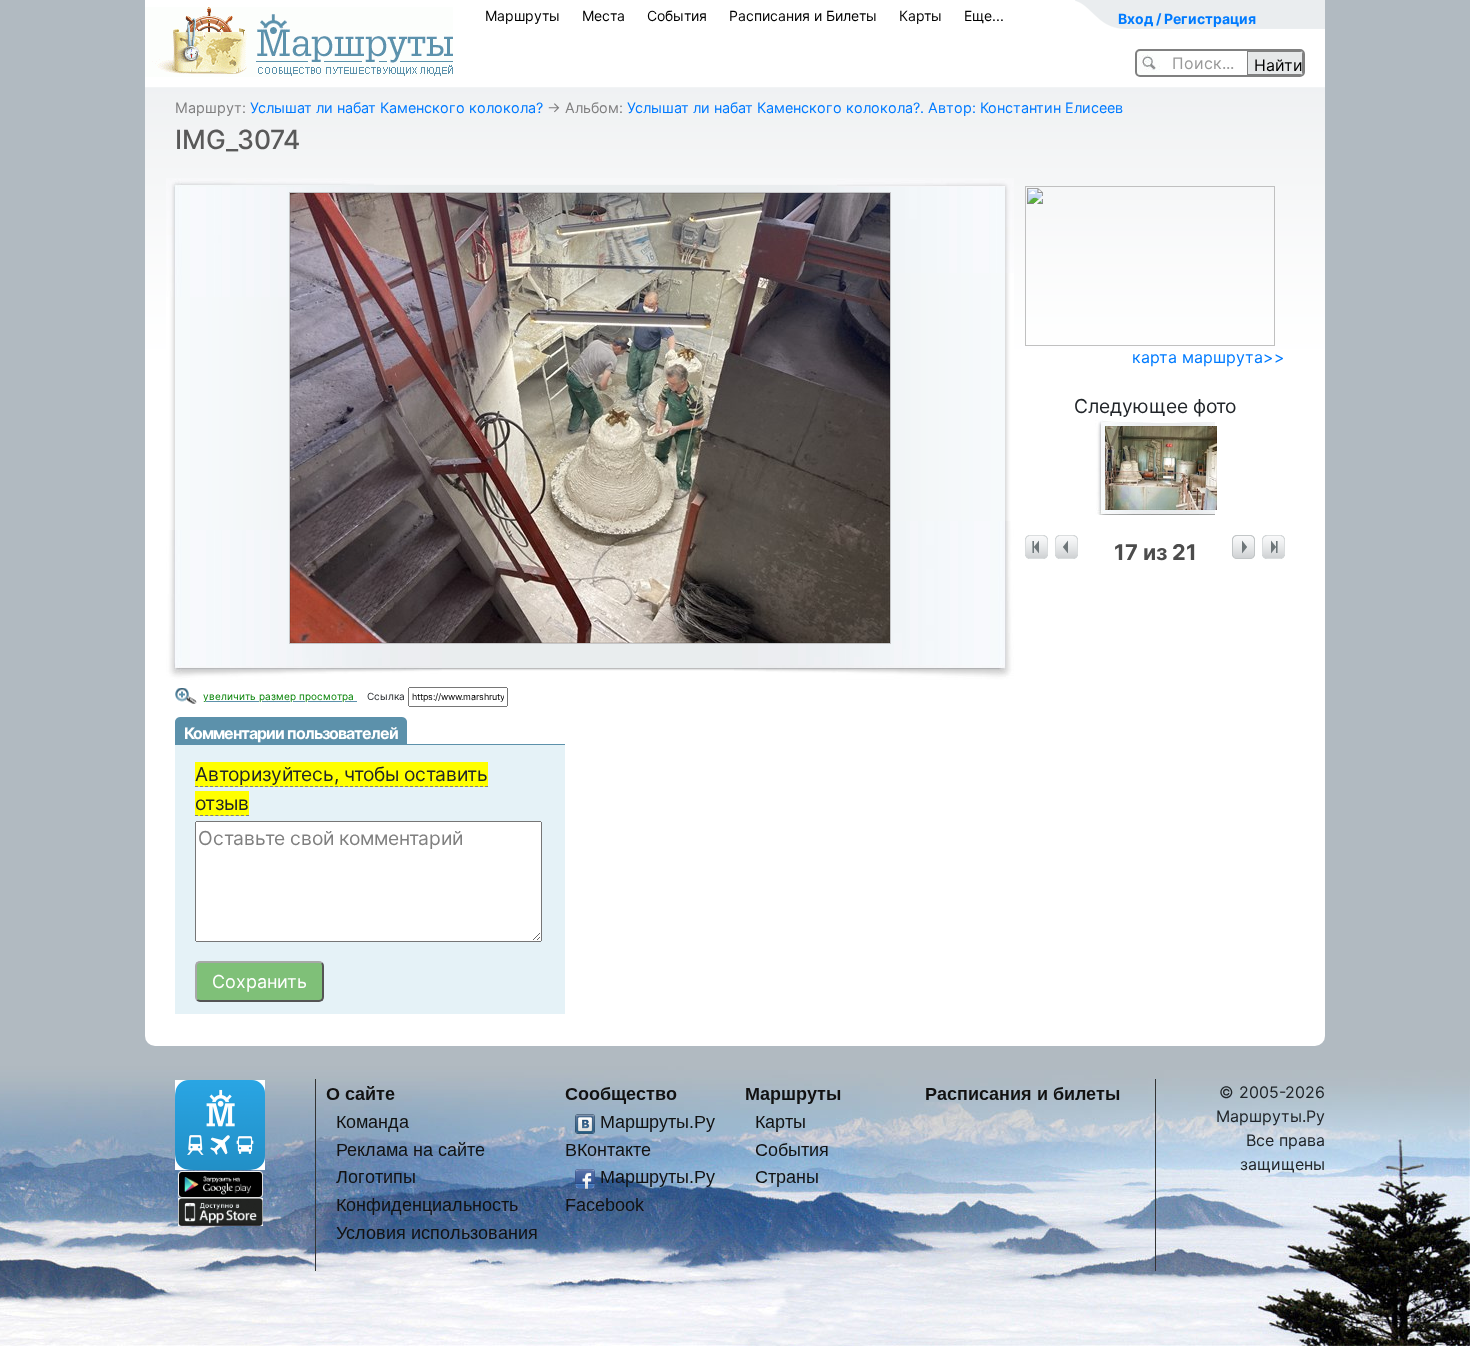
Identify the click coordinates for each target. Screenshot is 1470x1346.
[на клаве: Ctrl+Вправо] (1243, 547)
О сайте (360, 1093)
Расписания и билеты (1022, 1093)
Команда (372, 1121)
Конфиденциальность (427, 1204)
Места (603, 15)
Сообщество (621, 1093)
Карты (920, 15)
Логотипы (376, 1176)
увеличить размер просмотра (280, 696)
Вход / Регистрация (1187, 18)
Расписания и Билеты (803, 15)
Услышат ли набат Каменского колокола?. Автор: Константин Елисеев (875, 107)
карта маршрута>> (1208, 357)
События (677, 15)
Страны (787, 1176)
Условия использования (437, 1232)
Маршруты (522, 15)
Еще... (984, 15)
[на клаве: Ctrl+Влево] (1066, 547)
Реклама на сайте (410, 1149)
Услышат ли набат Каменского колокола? (396, 107)
